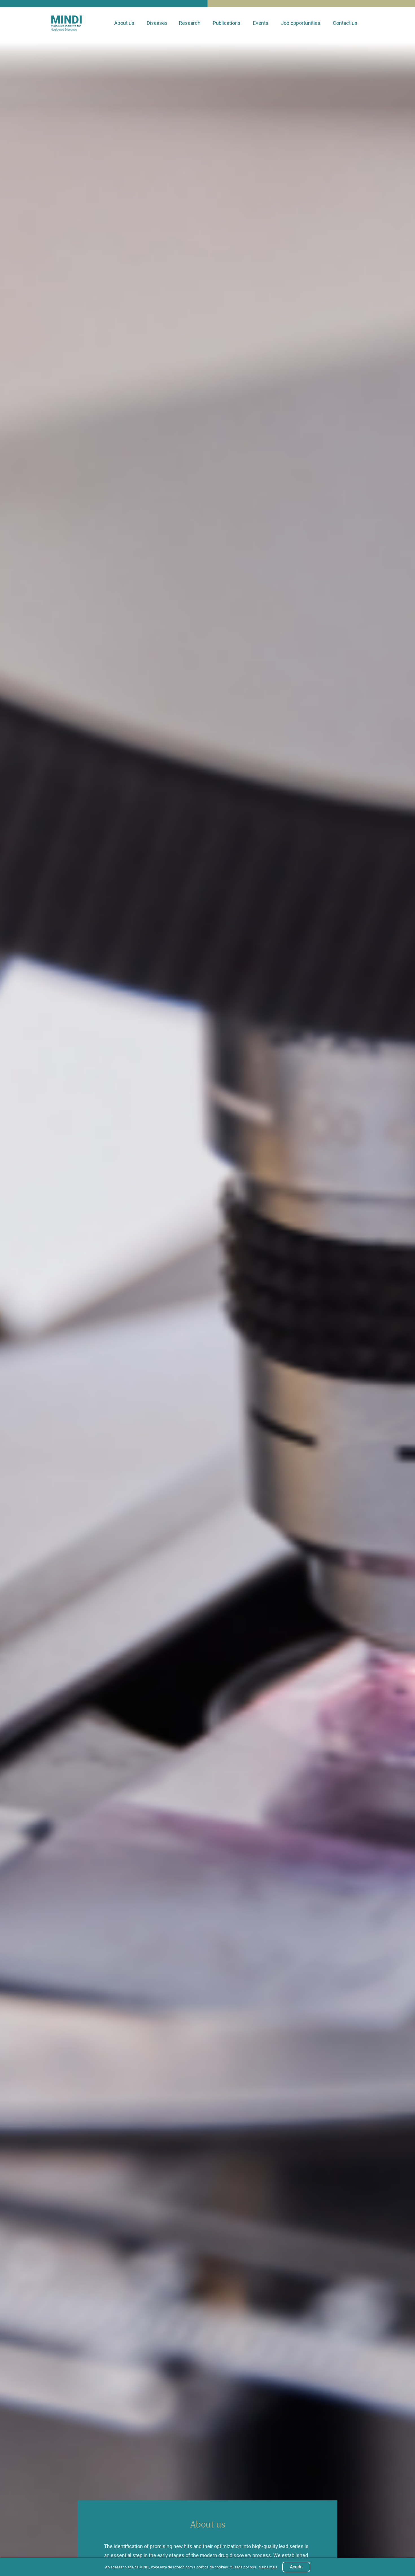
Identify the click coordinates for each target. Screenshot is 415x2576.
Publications (227, 23)
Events (261, 23)
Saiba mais (268, 2567)
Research (190, 23)
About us (125, 23)
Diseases (157, 23)
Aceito (296, 2567)
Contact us (346, 23)
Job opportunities (301, 23)
